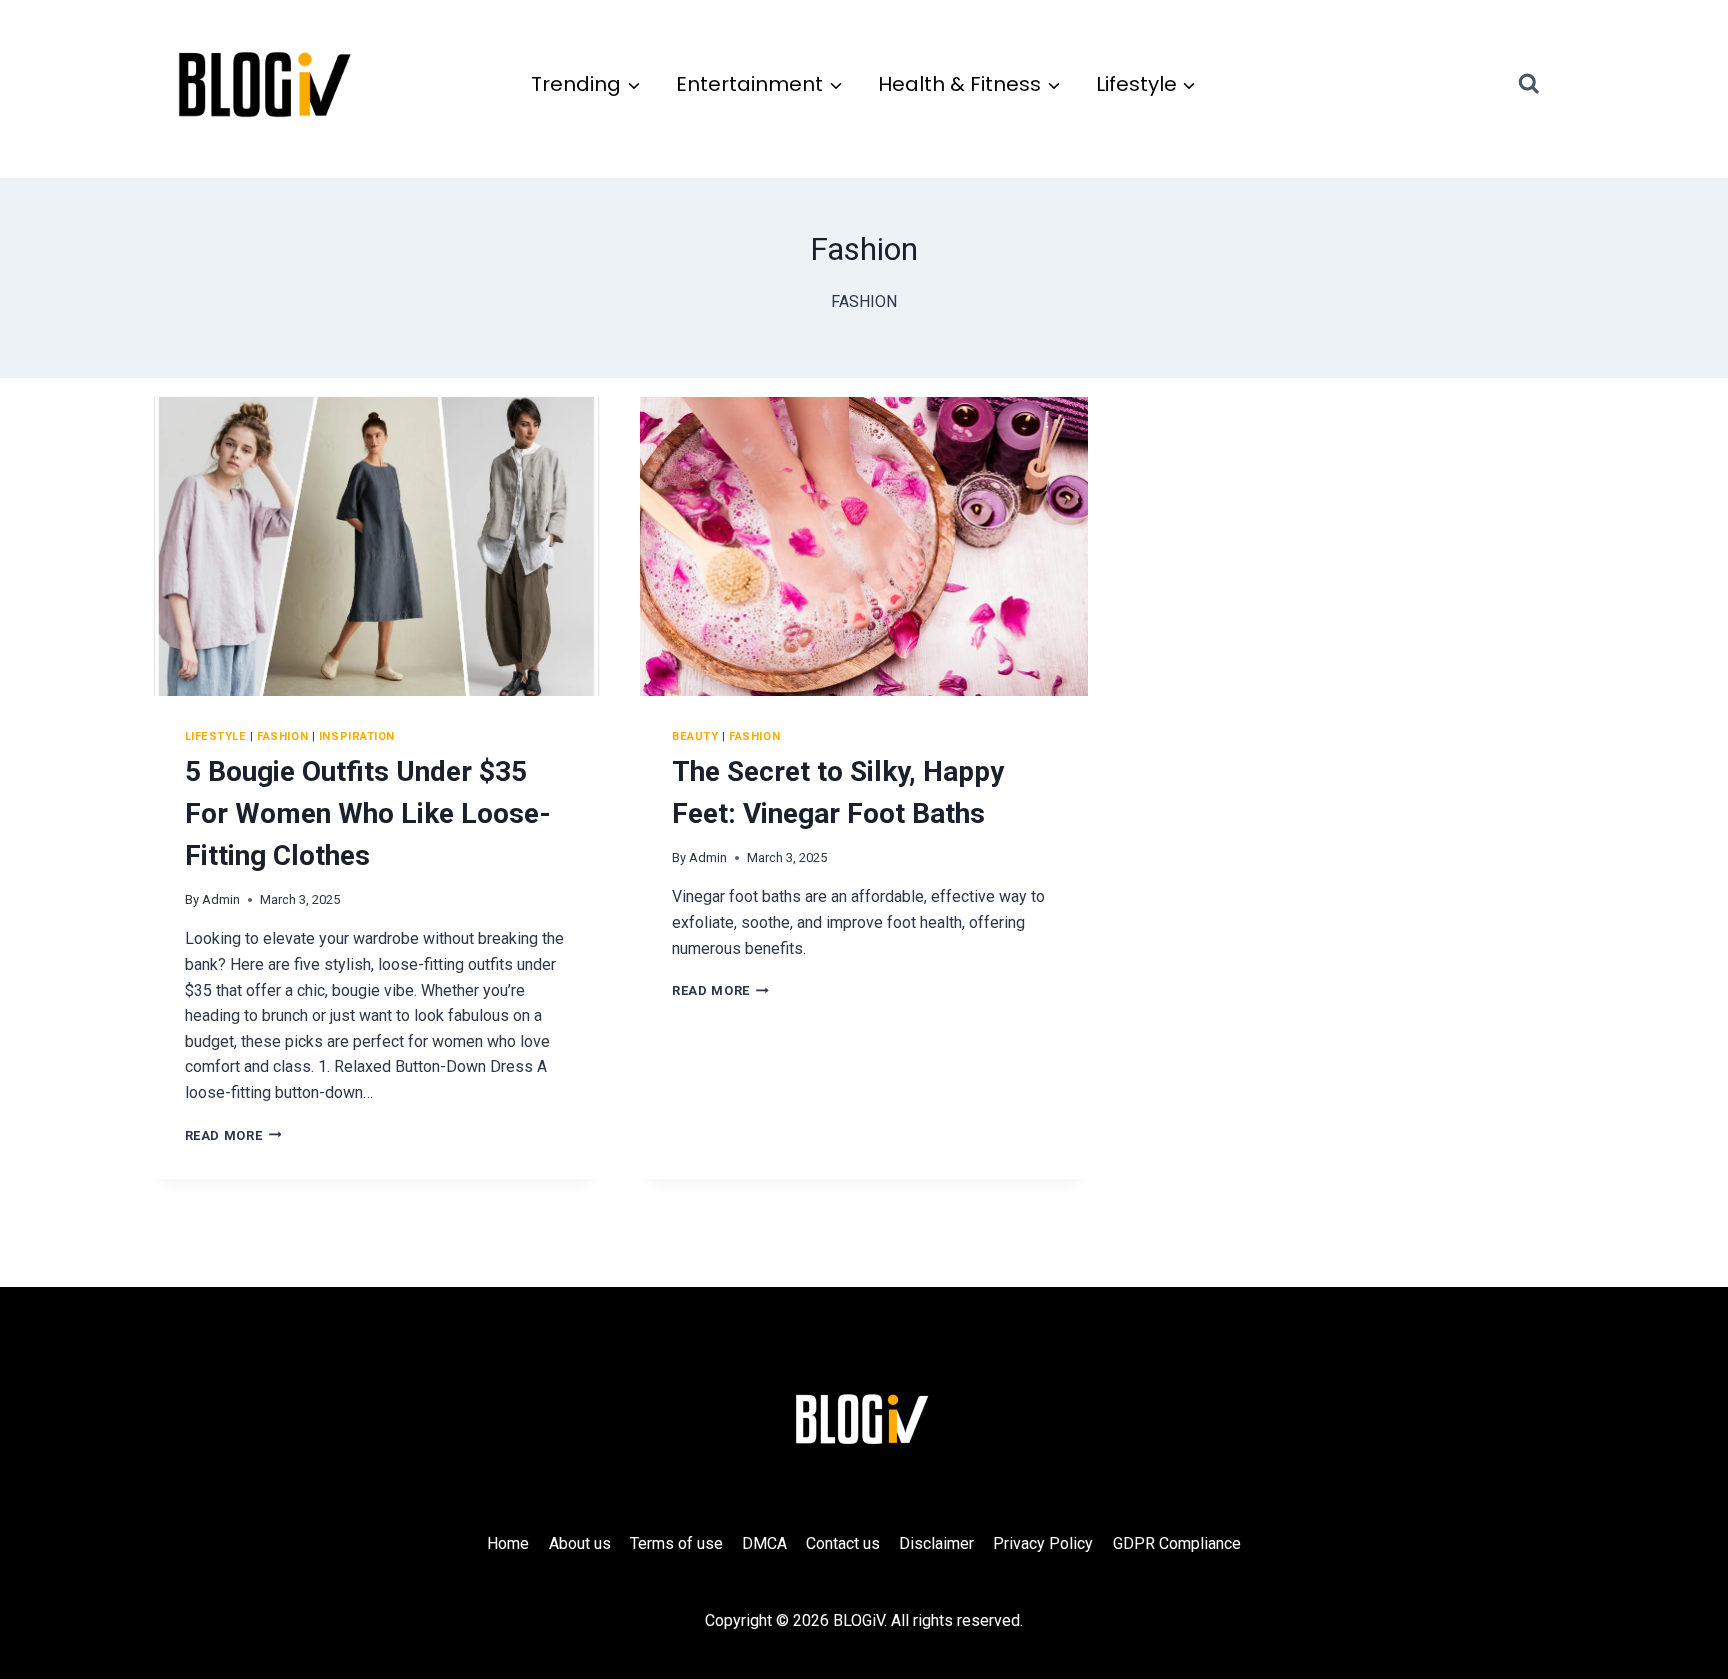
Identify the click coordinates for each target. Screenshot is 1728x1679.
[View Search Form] (1547, 84)
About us (580, 1543)
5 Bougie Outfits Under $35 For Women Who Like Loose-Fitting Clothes (368, 813)
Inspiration (357, 736)
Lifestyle (216, 736)
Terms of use (676, 1543)
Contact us (843, 1543)
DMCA (764, 1543)
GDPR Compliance (1177, 1543)
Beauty (695, 736)
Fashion (282, 736)
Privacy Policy (1043, 1543)
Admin (221, 899)
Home (508, 1543)
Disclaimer (936, 1543)
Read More (233, 1135)
